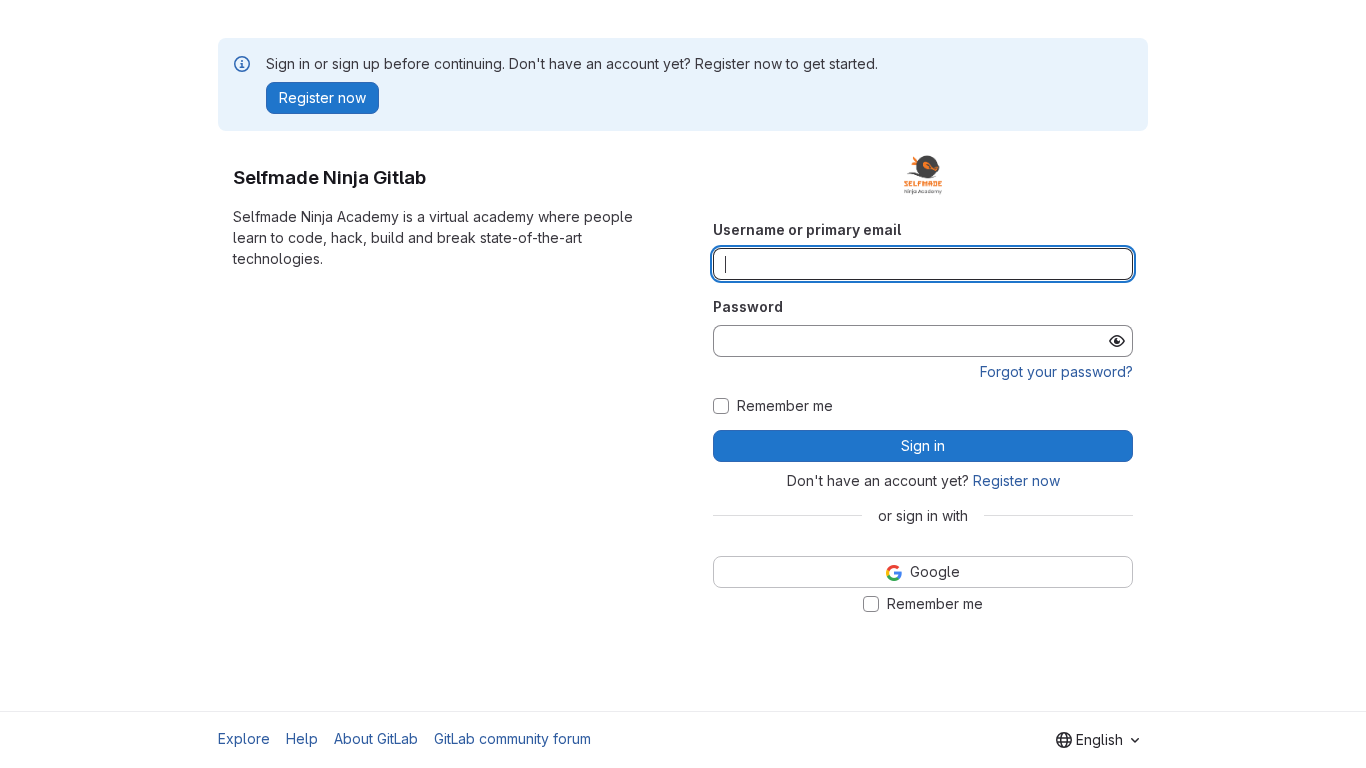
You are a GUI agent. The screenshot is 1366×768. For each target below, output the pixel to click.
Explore (244, 738)
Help (302, 738)
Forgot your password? (1056, 371)
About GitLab (376, 738)
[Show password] (1117, 341)
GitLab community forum (512, 738)
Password (748, 306)
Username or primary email (807, 229)
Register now (1016, 480)
